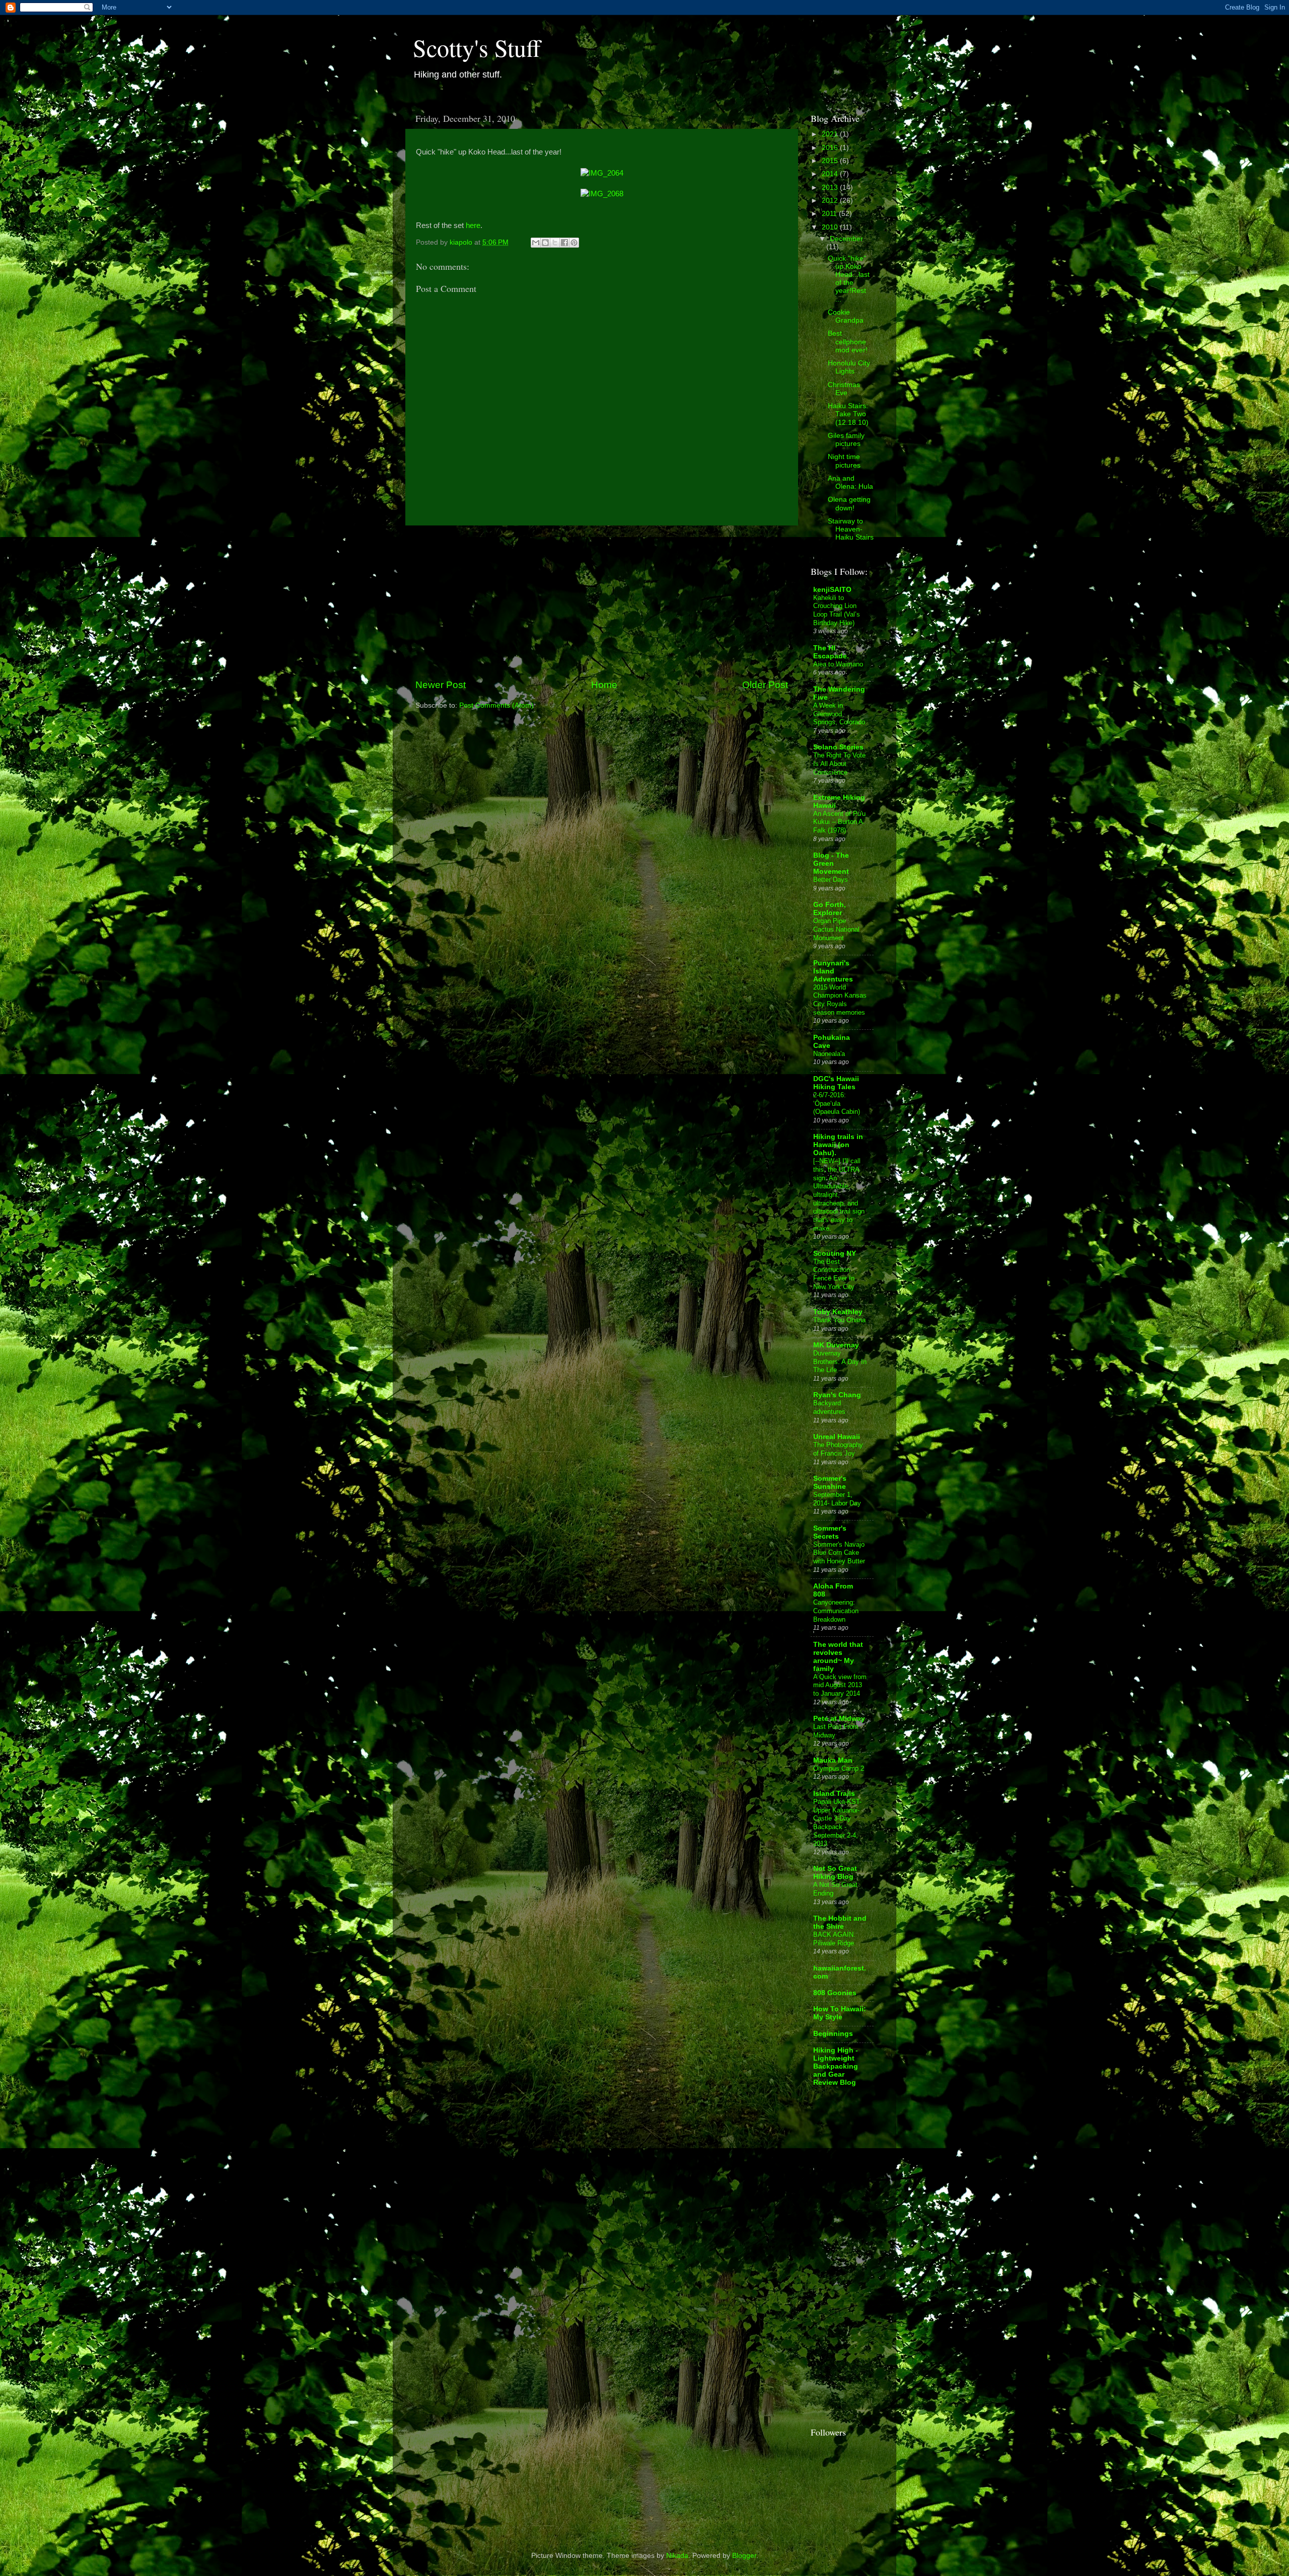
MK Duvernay (836, 1345)
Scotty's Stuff (477, 47)
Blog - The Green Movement (831, 863)
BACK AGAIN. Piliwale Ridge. (835, 1939)
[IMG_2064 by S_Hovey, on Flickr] (602, 173)
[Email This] (536, 243)
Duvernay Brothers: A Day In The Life (840, 1361)
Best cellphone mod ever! (848, 342)
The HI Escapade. (831, 652)
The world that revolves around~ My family (838, 1657)
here (473, 225)
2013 (831, 187)
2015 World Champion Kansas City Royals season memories (840, 1000)
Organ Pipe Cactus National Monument (836, 929)
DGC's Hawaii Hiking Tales (836, 1083)
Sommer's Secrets (830, 1532)
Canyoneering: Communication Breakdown (836, 1611)
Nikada (677, 2556)
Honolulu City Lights (849, 367)
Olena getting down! (849, 504)
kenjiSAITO (832, 590)
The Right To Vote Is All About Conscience (839, 764)
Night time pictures (844, 461)
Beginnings (833, 2034)
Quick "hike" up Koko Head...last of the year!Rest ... (849, 279)
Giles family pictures (846, 440)
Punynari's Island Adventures (833, 971)
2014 (831, 174)
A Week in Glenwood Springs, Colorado (839, 714)
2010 (831, 227)
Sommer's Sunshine (830, 1483)
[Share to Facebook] (564, 243)
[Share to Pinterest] (574, 243)
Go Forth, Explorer (830, 909)
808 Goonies (835, 1993)
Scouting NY (835, 1254)
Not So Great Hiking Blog (835, 1873)
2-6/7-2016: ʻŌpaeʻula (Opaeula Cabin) (837, 1103)
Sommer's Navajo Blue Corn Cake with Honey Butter (839, 1553)
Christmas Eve (844, 389)
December (846, 239)
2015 (831, 161)
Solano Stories (838, 747)
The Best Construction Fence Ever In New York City (834, 1274)
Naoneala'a (829, 1054)
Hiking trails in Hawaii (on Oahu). (838, 1145)
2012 (831, 201)
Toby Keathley (838, 1312)
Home (604, 685)
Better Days (831, 880)
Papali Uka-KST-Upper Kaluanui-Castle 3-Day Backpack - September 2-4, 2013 (837, 1823)
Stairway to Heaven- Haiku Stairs (851, 529)
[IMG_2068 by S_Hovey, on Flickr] (602, 194)
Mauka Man (833, 1760)
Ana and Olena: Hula (850, 482)
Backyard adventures (829, 1407)
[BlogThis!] (545, 243)
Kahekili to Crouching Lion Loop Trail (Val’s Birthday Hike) (837, 610)
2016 (831, 148)
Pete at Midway (839, 1719)
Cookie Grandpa (846, 316)
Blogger (744, 2556)
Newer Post (441, 685)
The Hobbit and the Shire (840, 1922)
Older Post (765, 685)
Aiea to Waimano (838, 664)
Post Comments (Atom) (496, 705)
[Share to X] (555, 243)
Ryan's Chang (837, 1395)
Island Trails (834, 1794)
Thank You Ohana (839, 1320)
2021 (831, 134)
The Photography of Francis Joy (838, 1449)
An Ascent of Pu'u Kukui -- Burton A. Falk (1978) (839, 822)
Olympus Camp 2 (839, 1768)
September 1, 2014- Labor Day (837, 1499)
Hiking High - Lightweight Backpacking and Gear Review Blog (836, 2066)
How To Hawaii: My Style (840, 2013)
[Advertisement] (602, 602)
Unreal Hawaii (837, 1437)
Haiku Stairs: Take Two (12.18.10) (848, 414)
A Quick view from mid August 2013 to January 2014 (840, 1685)
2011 (830, 214)
